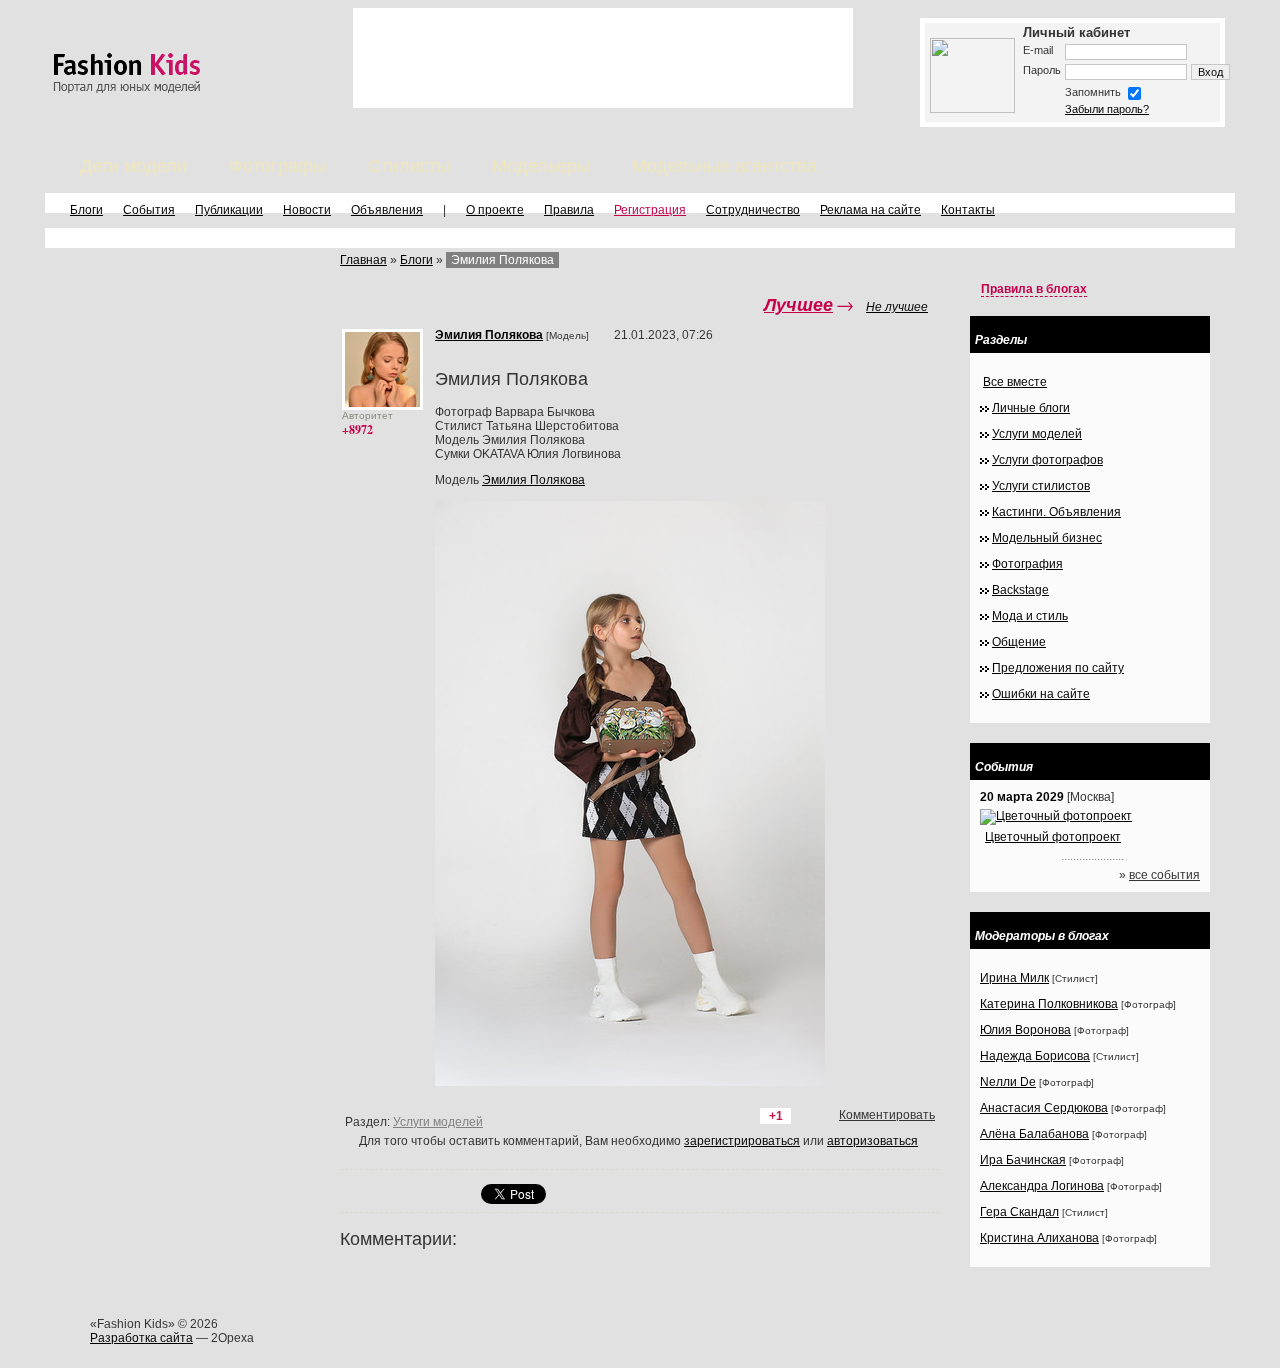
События (149, 210)
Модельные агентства (724, 166)
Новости (307, 210)
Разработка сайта (141, 1338)
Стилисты (409, 166)
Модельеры (541, 166)
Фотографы (277, 166)
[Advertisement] (603, 58)
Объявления (387, 210)
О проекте (495, 210)
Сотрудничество (753, 210)
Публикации (229, 210)
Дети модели (133, 166)
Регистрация (650, 210)
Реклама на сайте (870, 210)
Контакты (968, 210)
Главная (363, 260)
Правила (569, 210)
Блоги (86, 210)
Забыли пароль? (1107, 109)
